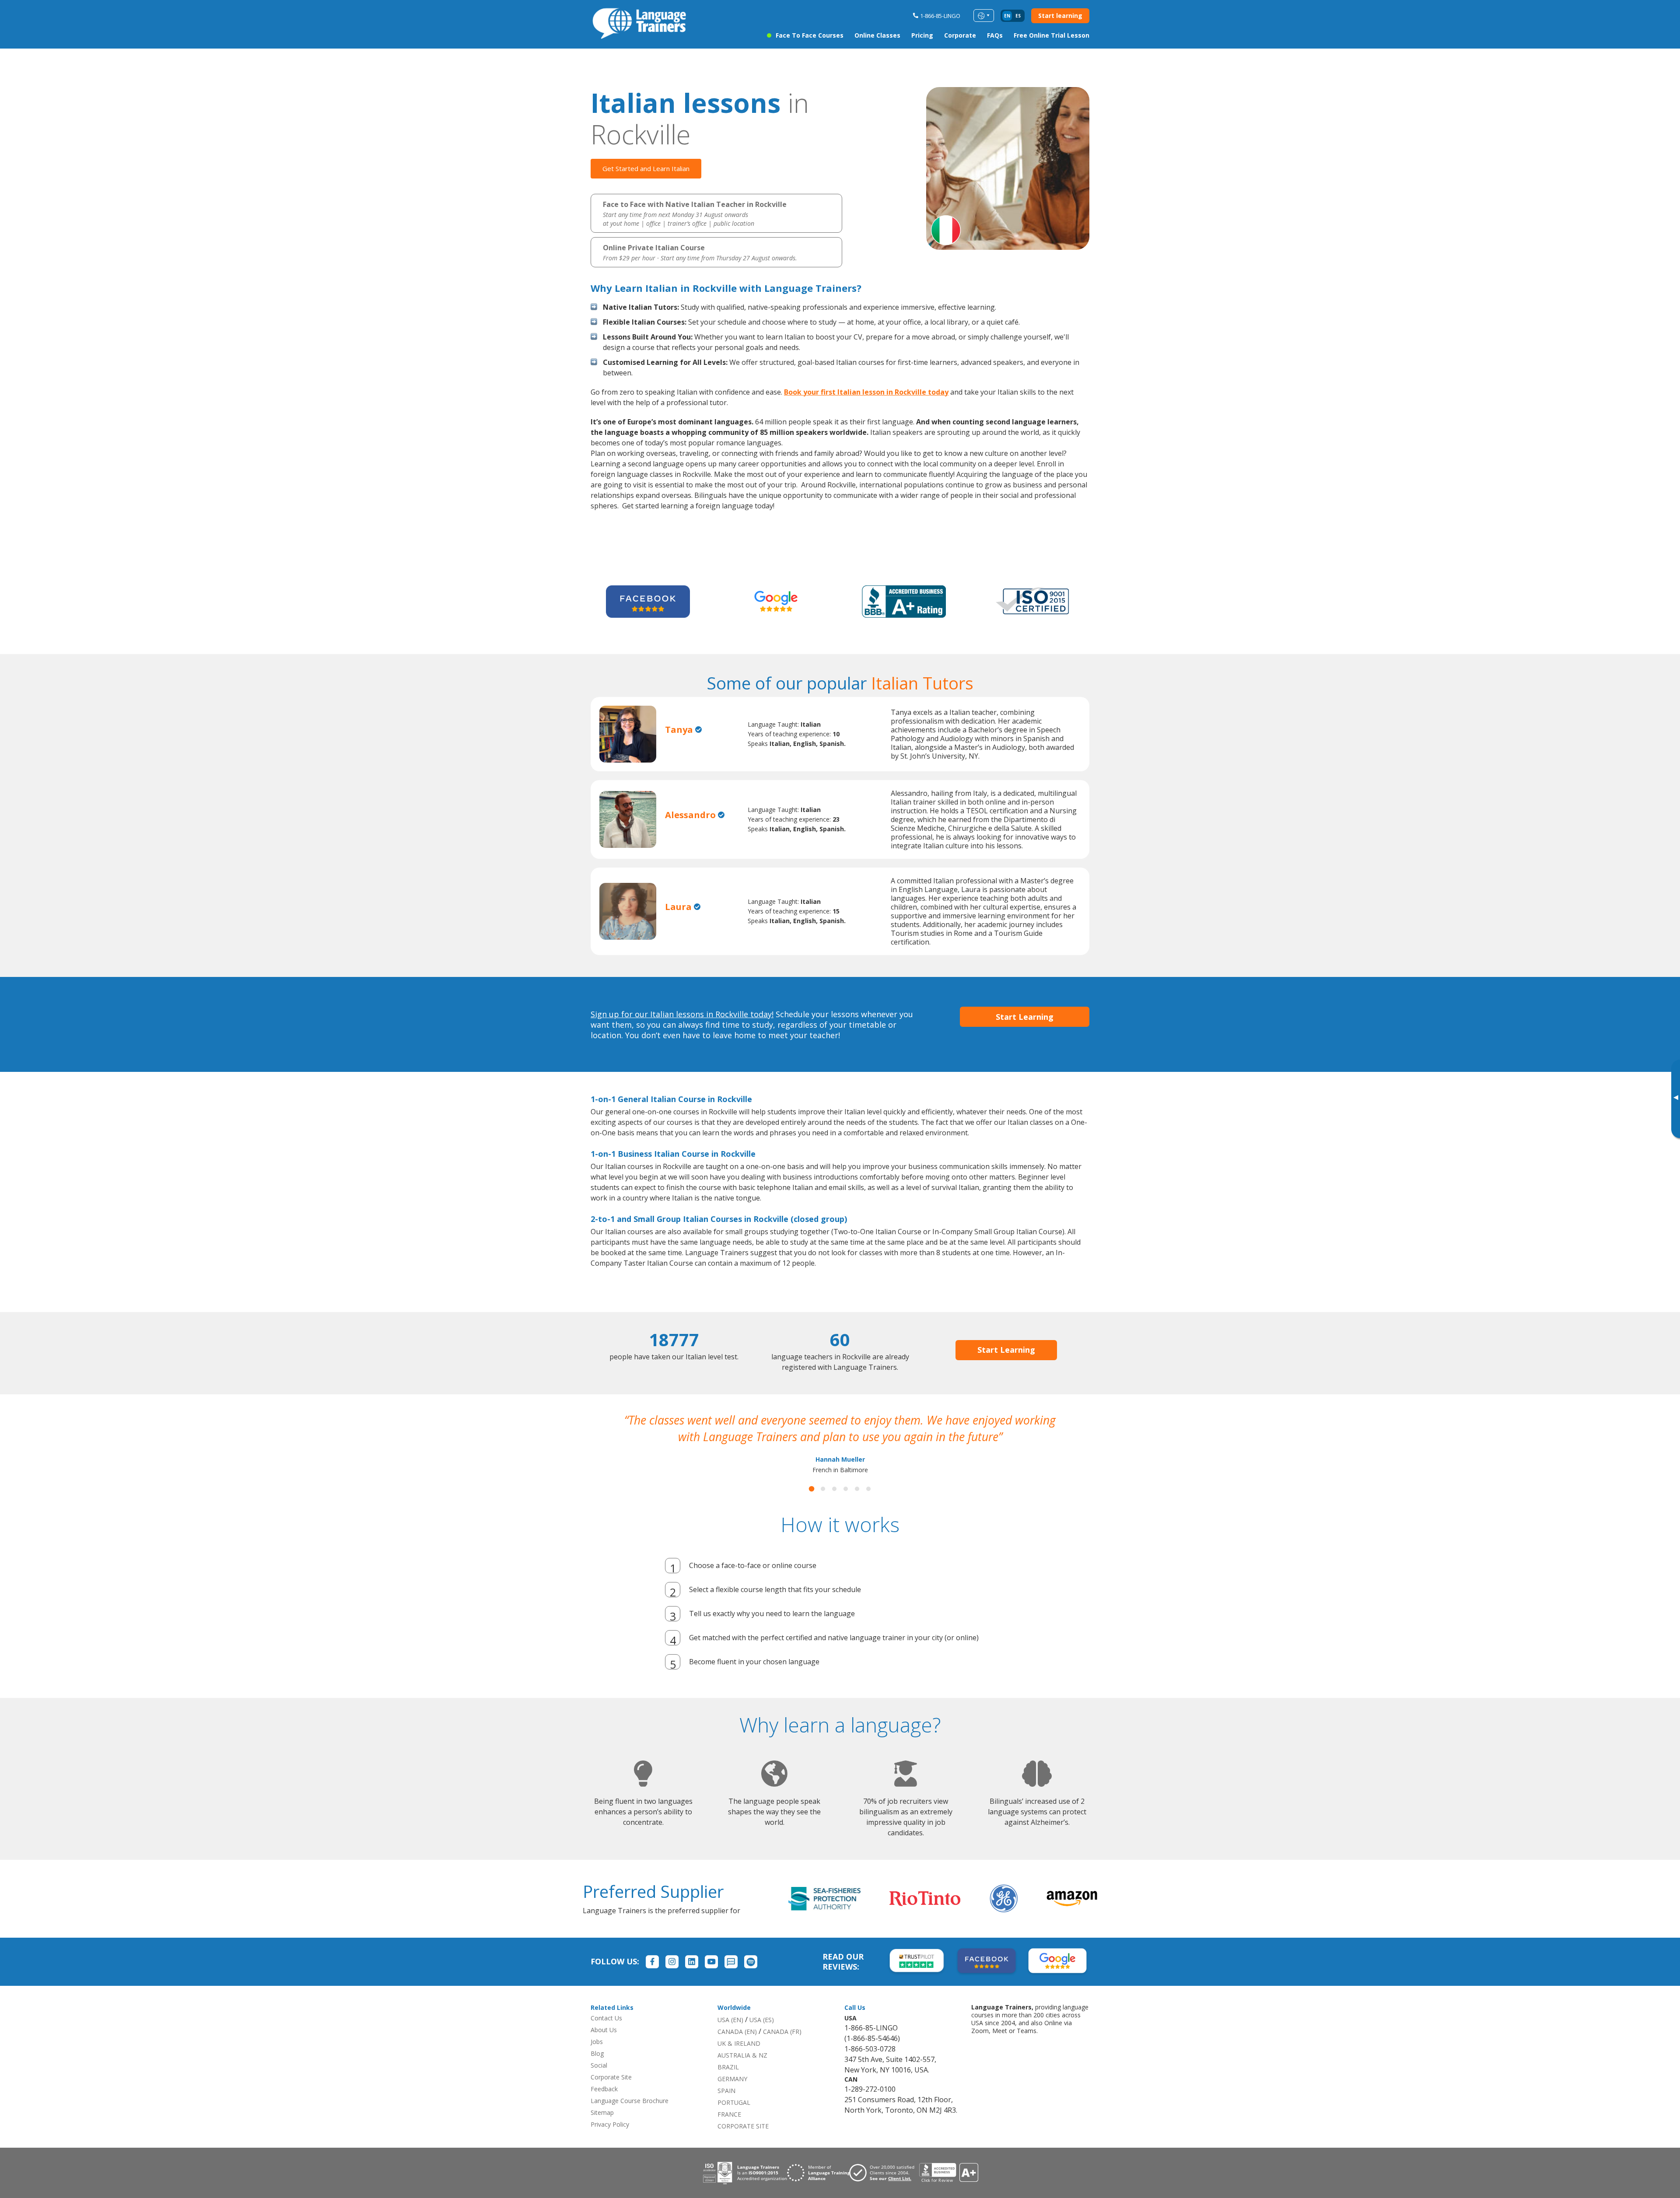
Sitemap (602, 2129)
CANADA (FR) (782, 2048)
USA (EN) (730, 2036)
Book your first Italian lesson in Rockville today (866, 392)
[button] (812, 1505)
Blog (597, 2070)
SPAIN (726, 2107)
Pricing (922, 35)
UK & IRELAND (739, 2060)
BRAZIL (728, 2084)
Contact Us (606, 2035)
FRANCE (729, 2131)
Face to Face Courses (810, 35)
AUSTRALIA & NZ (742, 2072)
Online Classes (877, 35)
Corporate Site (611, 2094)
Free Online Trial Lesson (1052, 35)
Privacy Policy (610, 2141)
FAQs (995, 35)
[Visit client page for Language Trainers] (884, 2189)
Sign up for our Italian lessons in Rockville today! (682, 1014)
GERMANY (732, 2095)
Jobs (597, 2058)
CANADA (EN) (737, 2048)
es (1018, 16)
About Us (604, 2046)
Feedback (604, 2105)
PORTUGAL (734, 2119)
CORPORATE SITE (743, 2143)
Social (599, 2082)
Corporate (960, 35)
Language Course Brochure (630, 2117)
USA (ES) (762, 2036)
